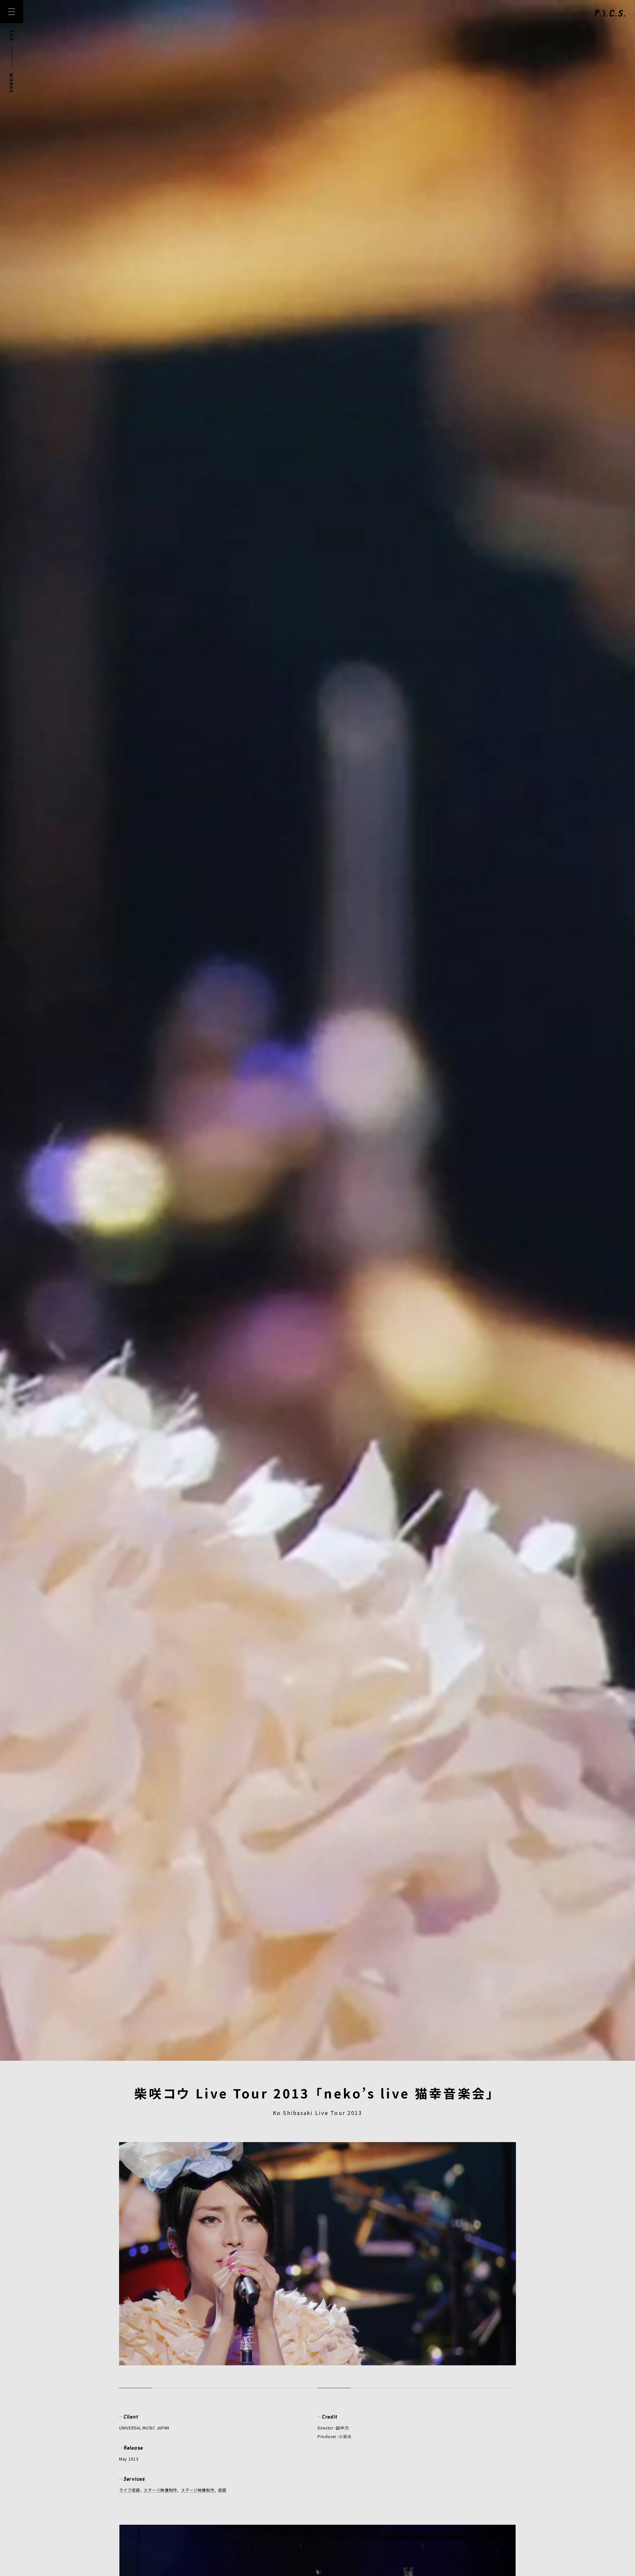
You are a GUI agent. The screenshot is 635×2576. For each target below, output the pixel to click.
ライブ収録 (130, 2490)
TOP (12, 36)
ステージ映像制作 (160, 2490)
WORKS (12, 83)
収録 (222, 2490)
